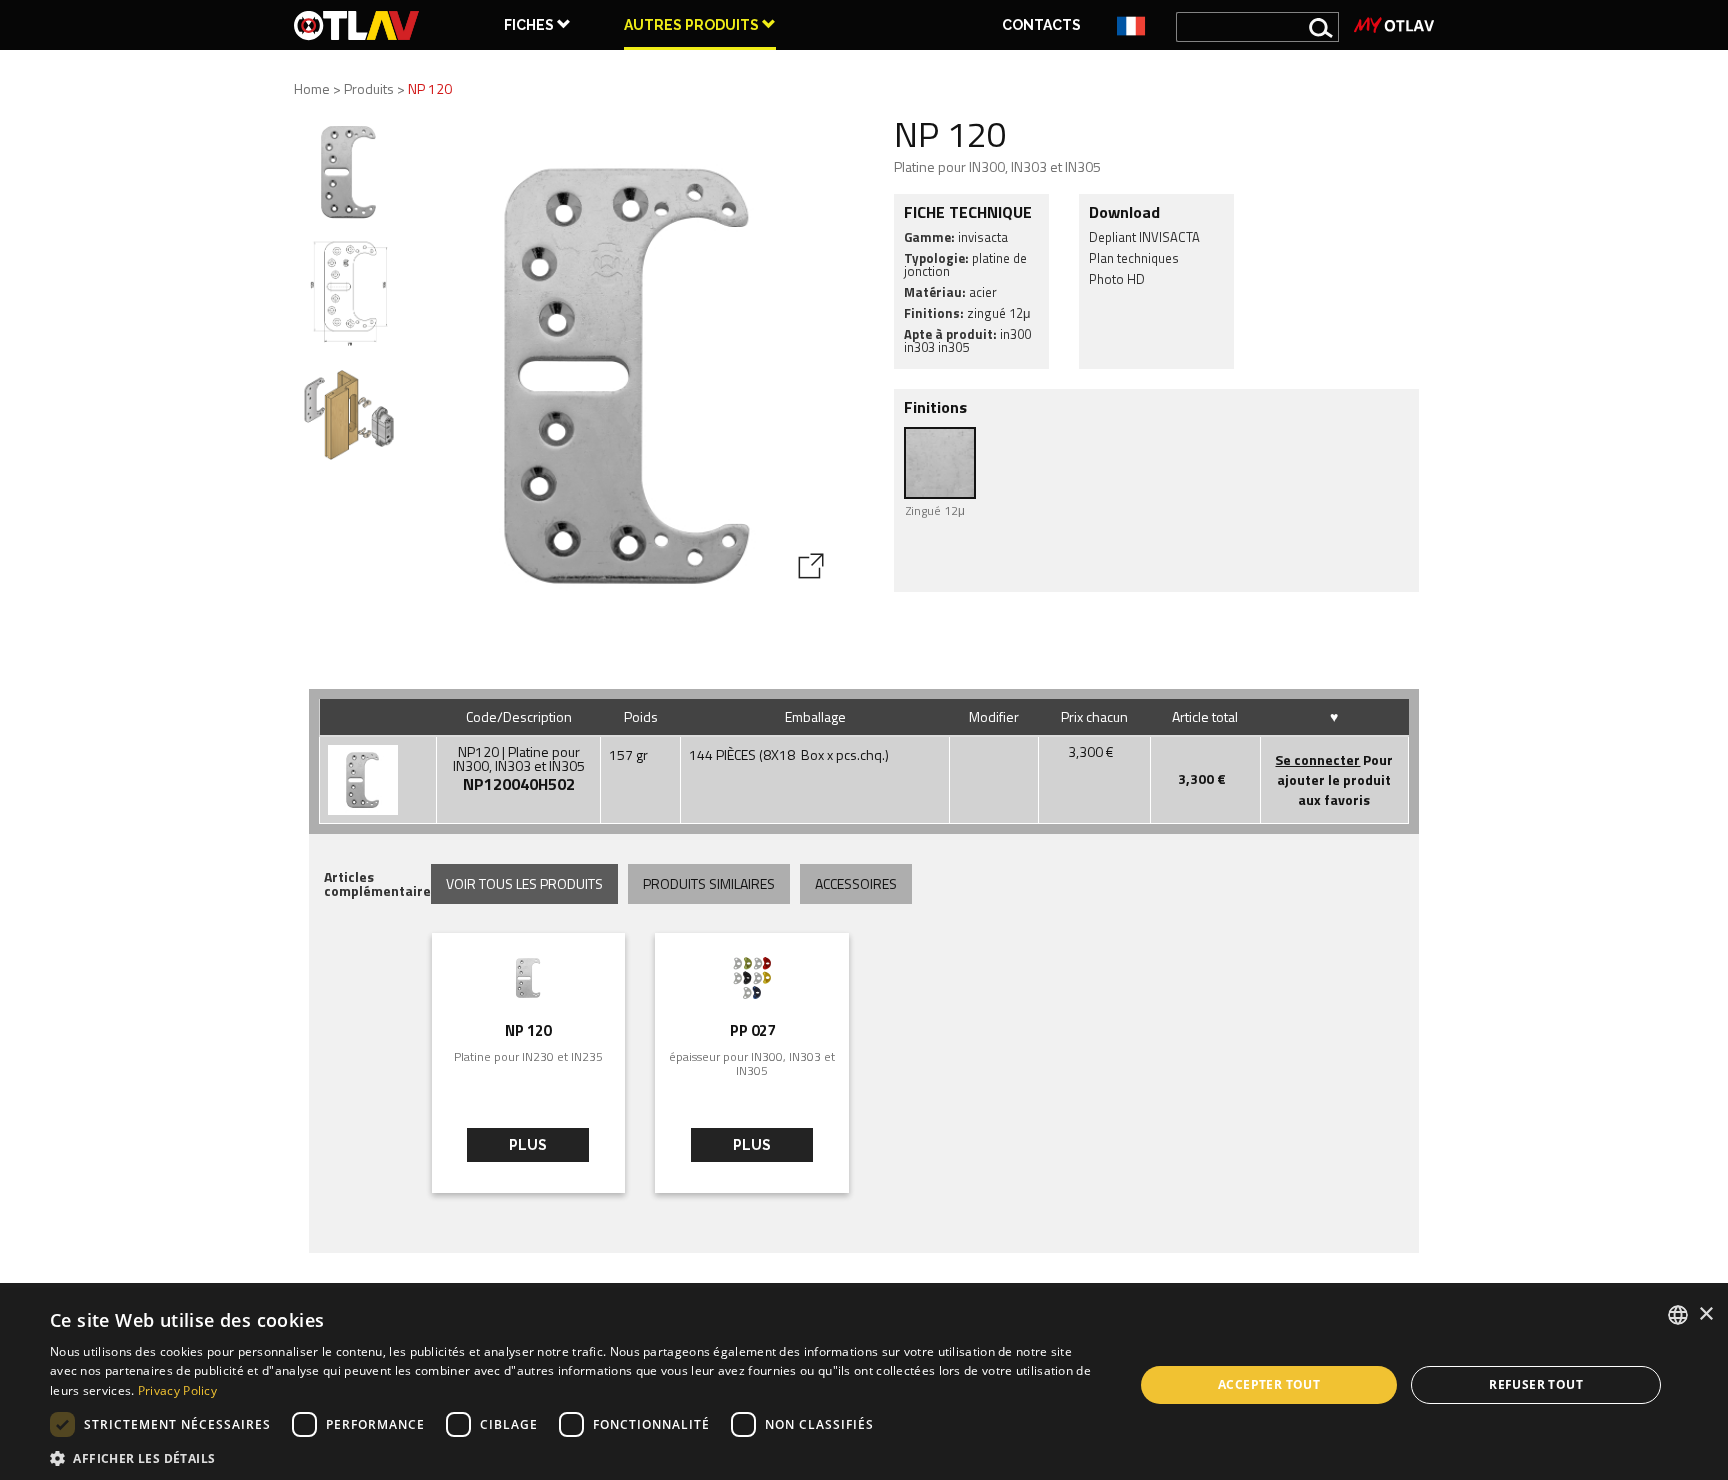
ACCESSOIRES (856, 883)
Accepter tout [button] (1269, 1384)
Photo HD (1117, 279)
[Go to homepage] (357, 25)
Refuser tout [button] (1536, 1384)
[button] (576, 1456)
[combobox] (1678, 1315)
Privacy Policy (177, 1390)
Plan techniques (1134, 258)
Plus (528, 1145)
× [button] (1705, 1314)
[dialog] (864, 1385)
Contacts (1041, 25)
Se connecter (1317, 759)
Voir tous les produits (524, 883)
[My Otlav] (1394, 25)
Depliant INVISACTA (1144, 237)
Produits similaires (709, 883)
